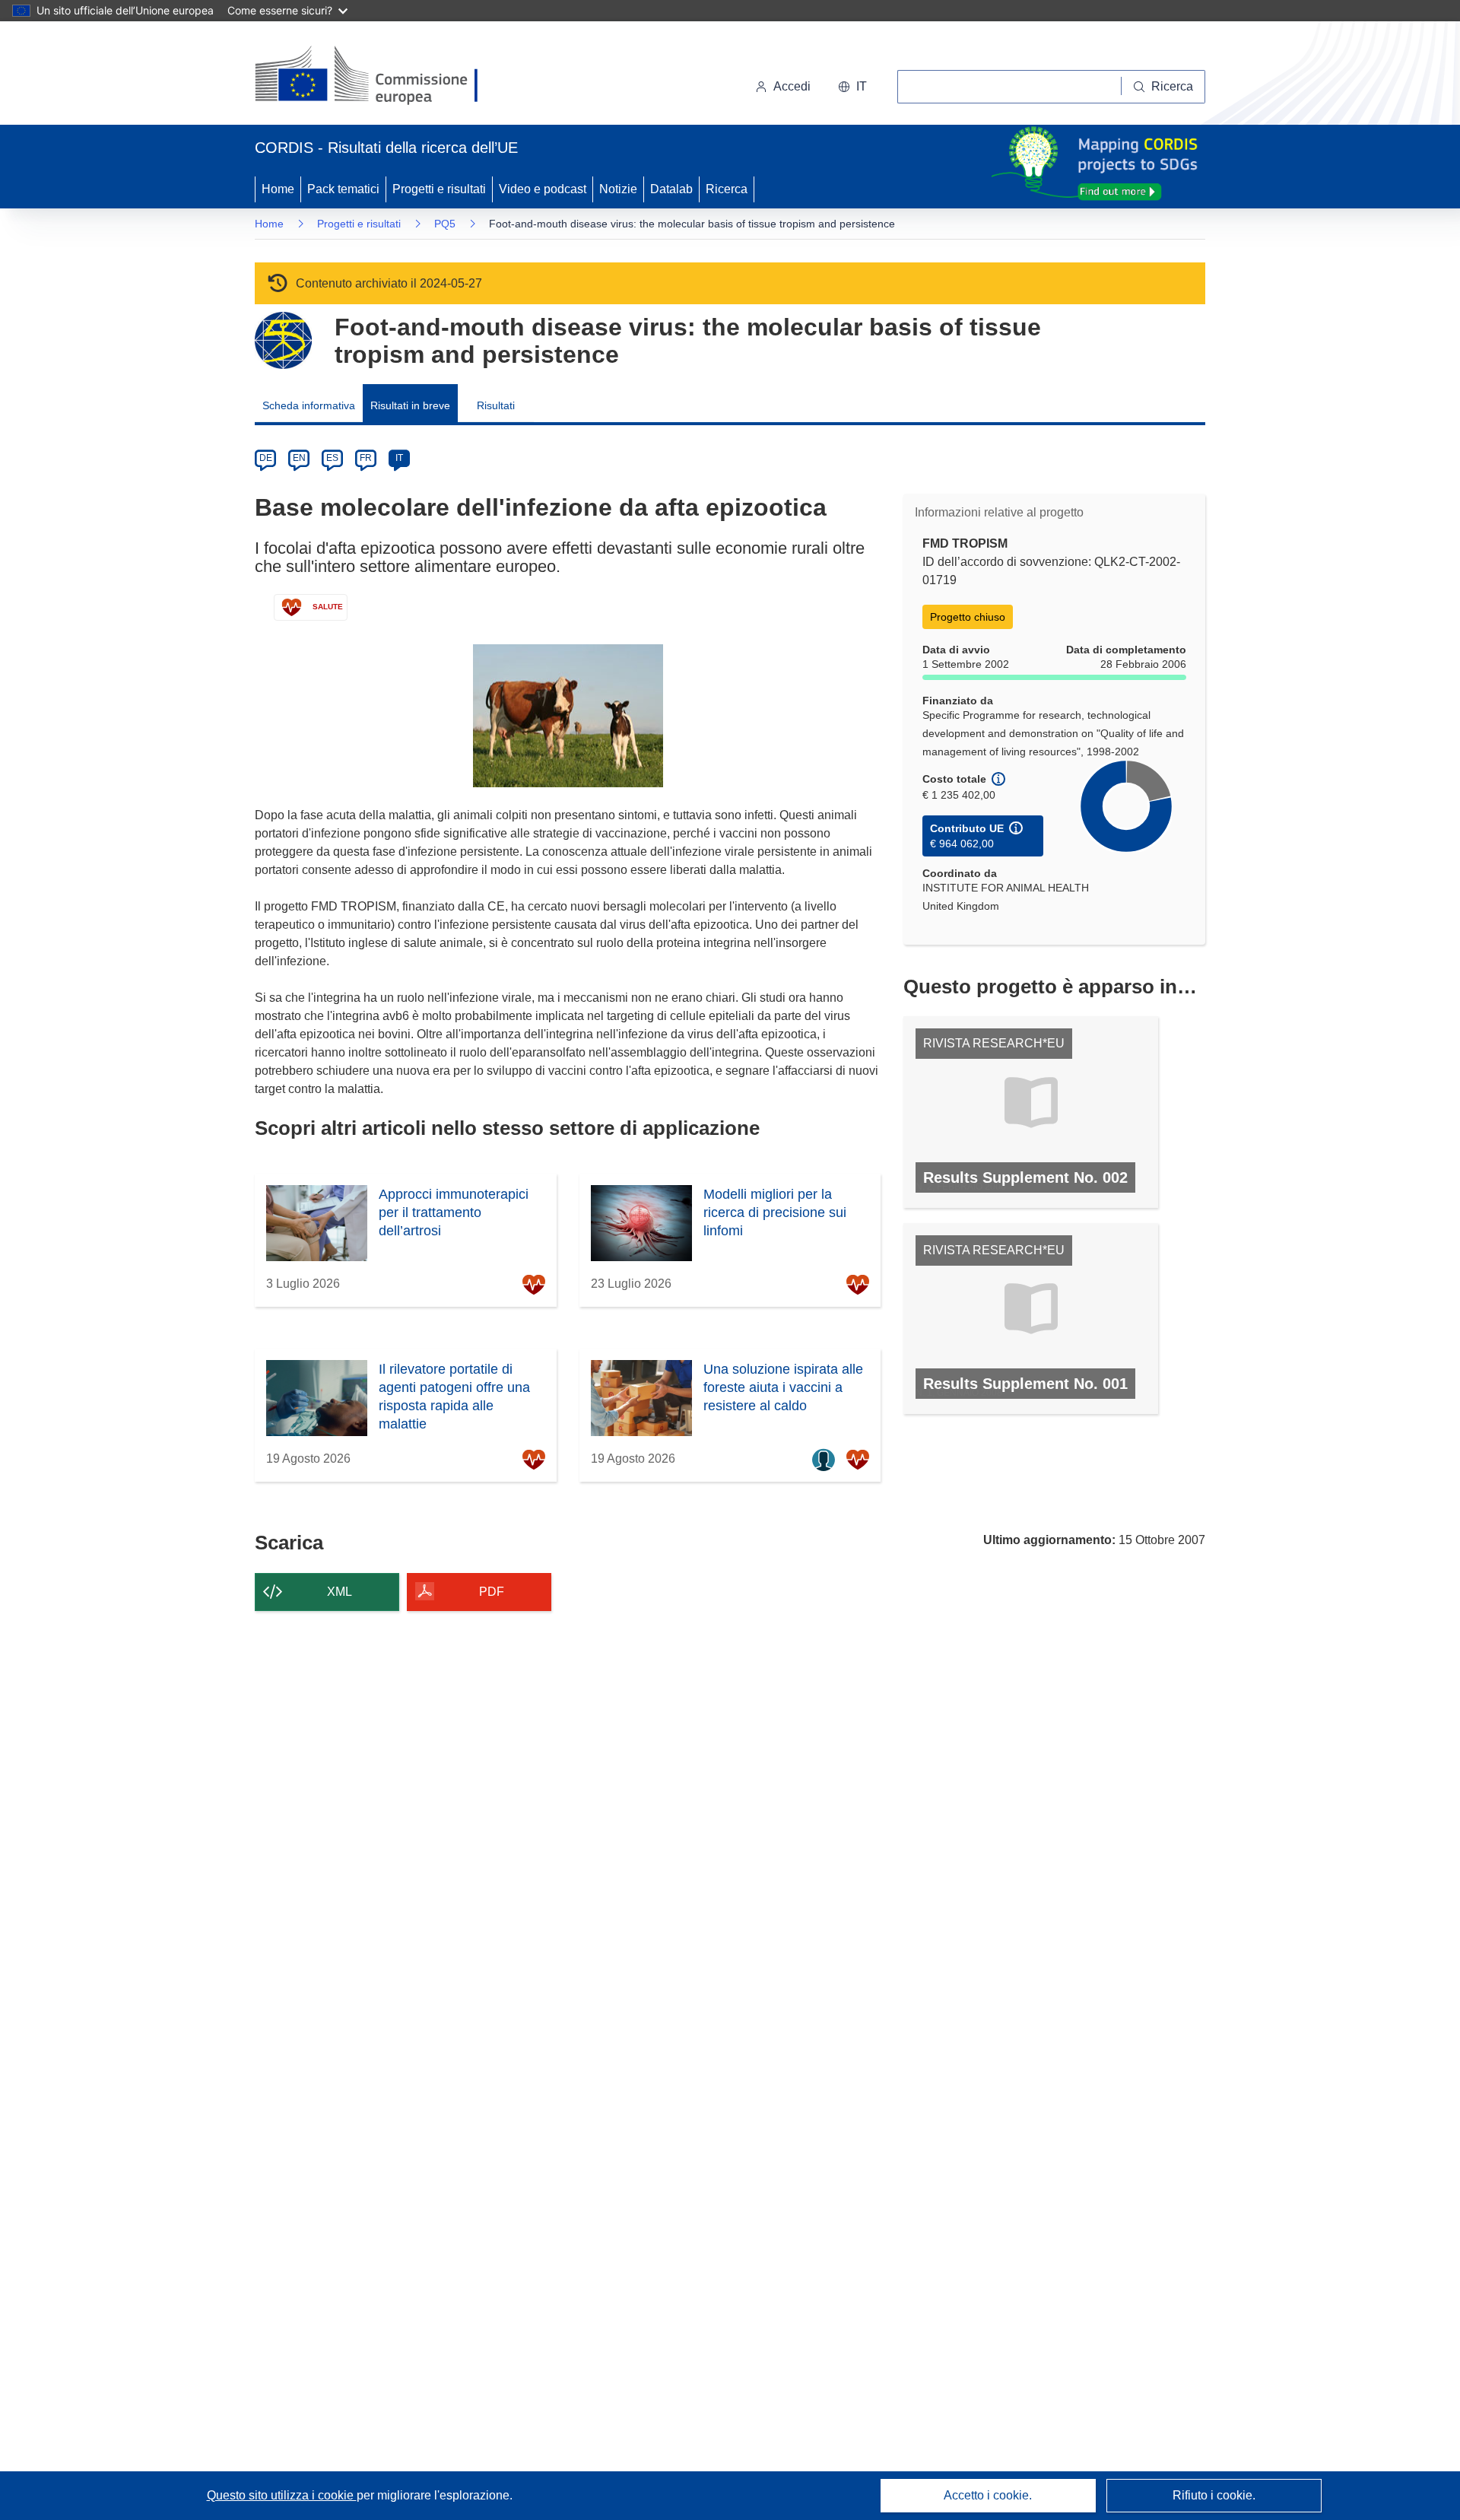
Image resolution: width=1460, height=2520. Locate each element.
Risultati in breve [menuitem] (410, 405)
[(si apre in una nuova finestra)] (376, 76)
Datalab (671, 189)
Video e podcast (543, 189)
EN (299, 458)
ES (332, 458)
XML (340, 1592)
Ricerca (727, 189)
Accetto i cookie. (988, 2495)
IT (399, 458)
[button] (852, 87)
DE (266, 458)
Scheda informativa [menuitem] (309, 405)
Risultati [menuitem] (496, 405)
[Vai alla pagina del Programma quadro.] (283, 340)
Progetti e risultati (439, 189)
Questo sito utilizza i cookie (282, 2495)
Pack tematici (343, 189)
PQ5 (445, 224)
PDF (492, 1592)
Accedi (792, 86)
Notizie (618, 189)
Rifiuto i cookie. (1214, 2495)
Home (278, 189)
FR (366, 458)
